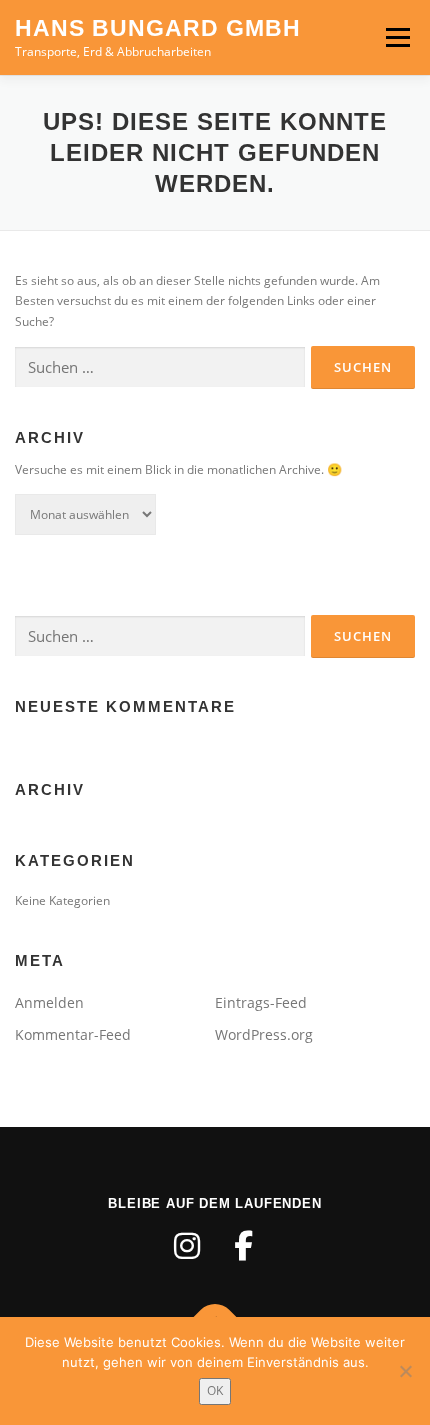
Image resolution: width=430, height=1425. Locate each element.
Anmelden (49, 1002)
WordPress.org (264, 1034)
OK (215, 1390)
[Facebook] (243, 1246)
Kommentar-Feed (73, 1034)
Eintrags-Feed (261, 1002)
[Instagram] (187, 1246)
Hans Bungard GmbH (158, 28)
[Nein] (405, 1371)
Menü (396, 37)
